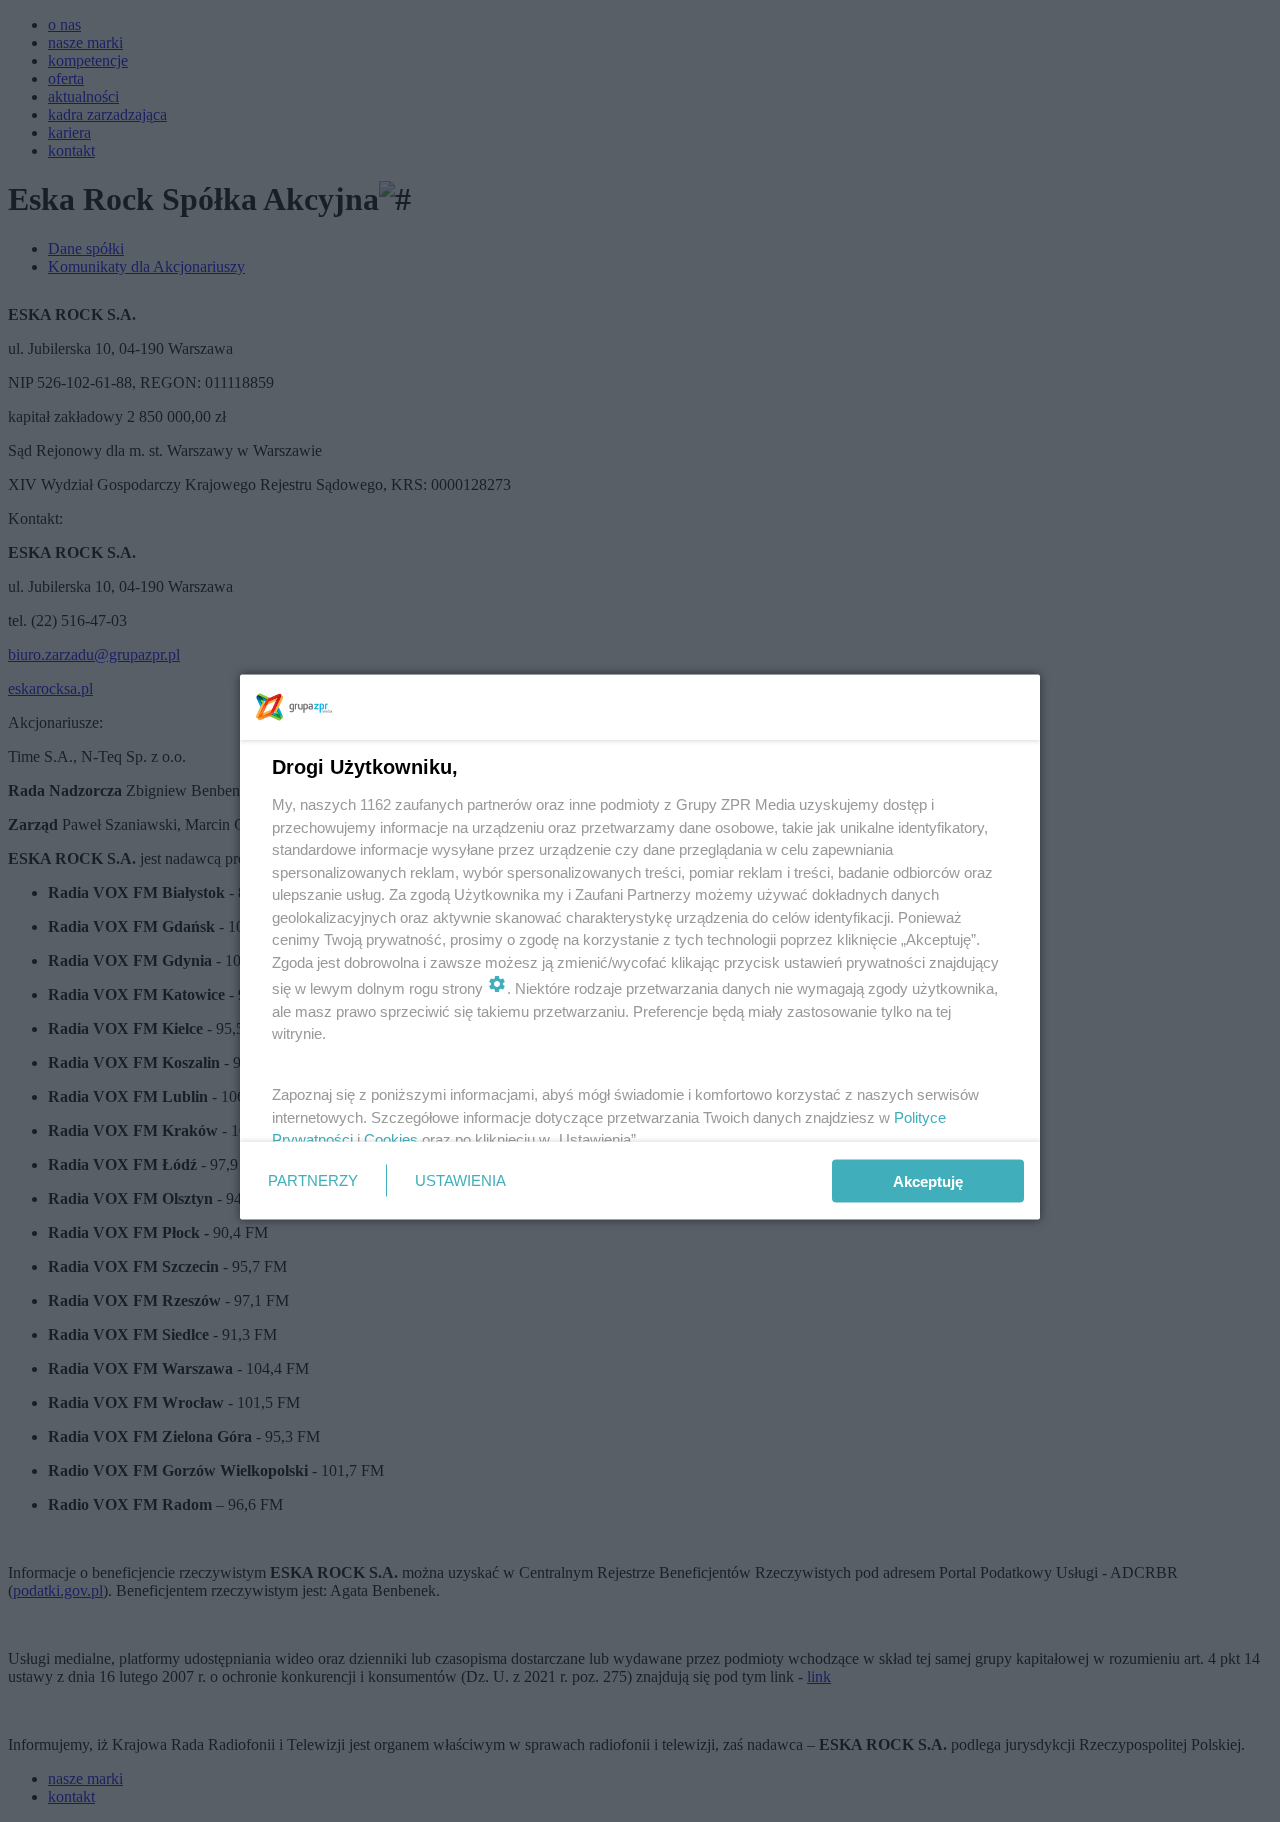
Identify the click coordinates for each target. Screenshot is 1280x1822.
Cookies (391, 1139)
